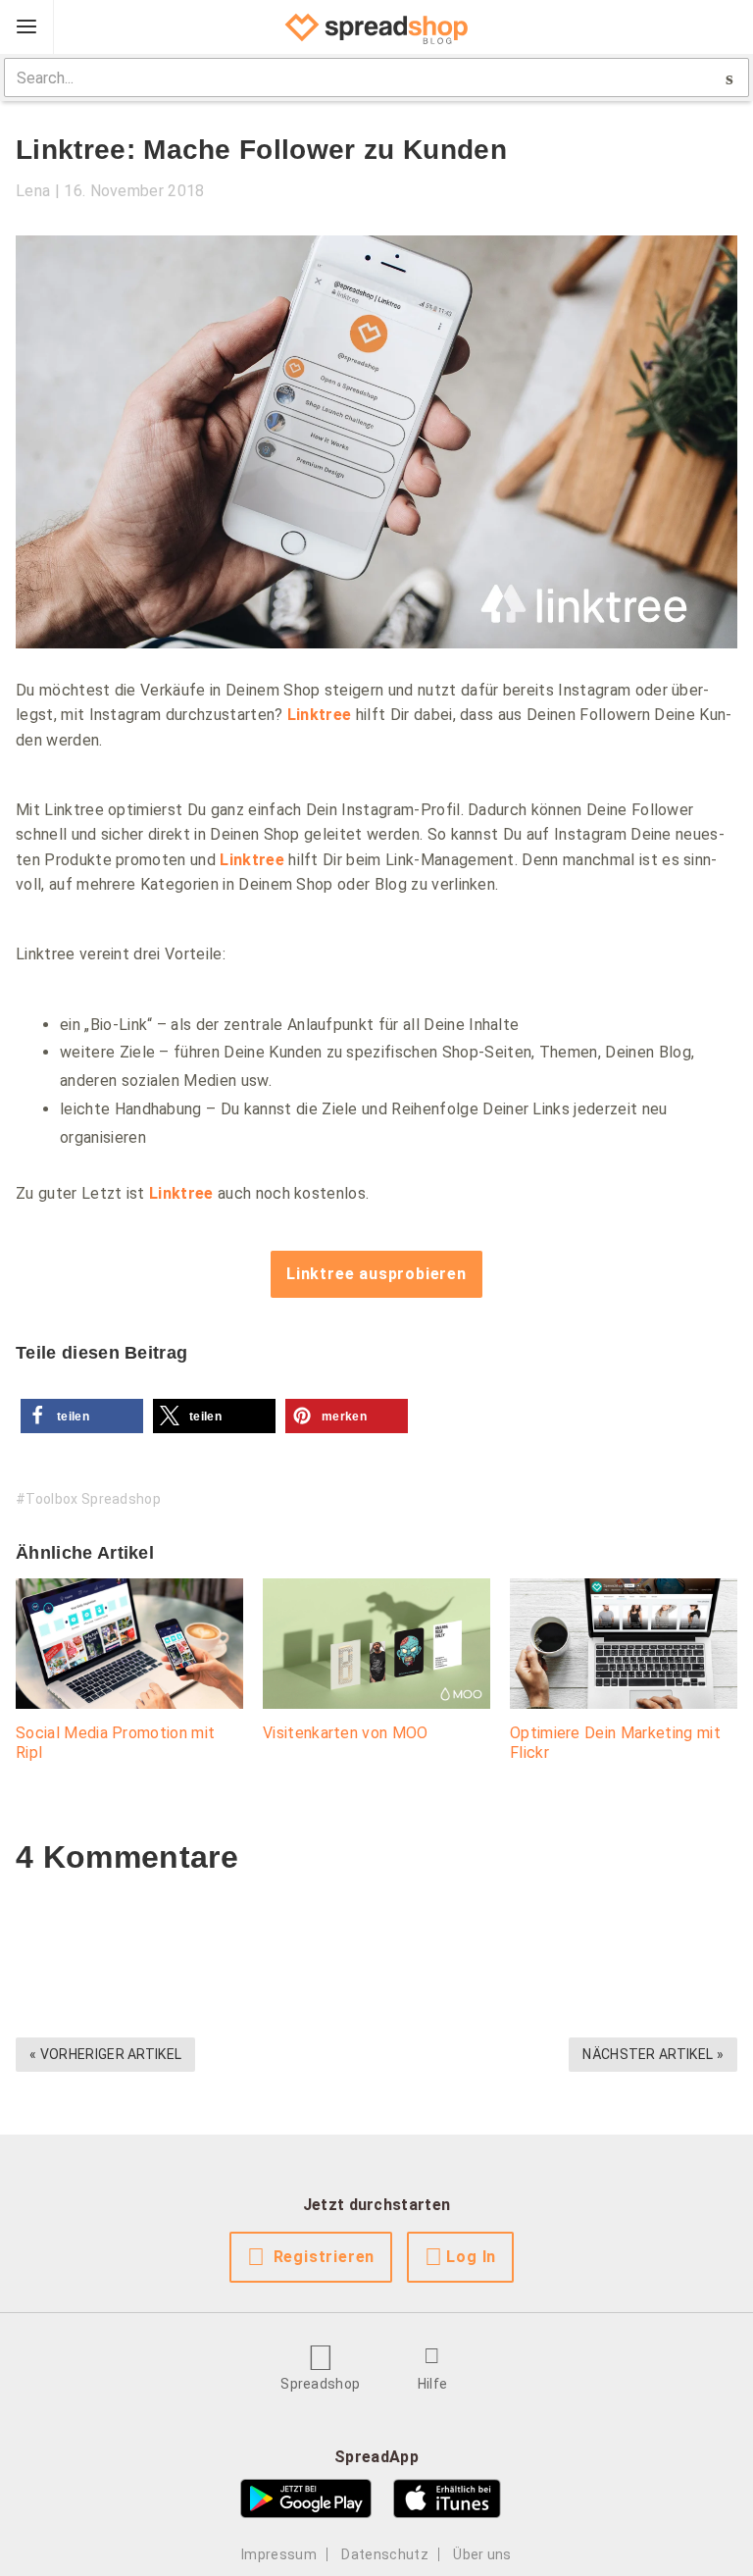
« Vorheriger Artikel (105, 2054)
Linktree (320, 715)
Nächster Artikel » (653, 2054)
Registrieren (325, 2257)
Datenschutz (385, 2554)
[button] (82, 1416)
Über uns (482, 2554)
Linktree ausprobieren (376, 1274)
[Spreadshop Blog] (376, 27)
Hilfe (433, 2384)
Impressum (279, 2554)
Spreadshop (320, 2384)
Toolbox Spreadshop (93, 1499)
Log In (471, 2257)
